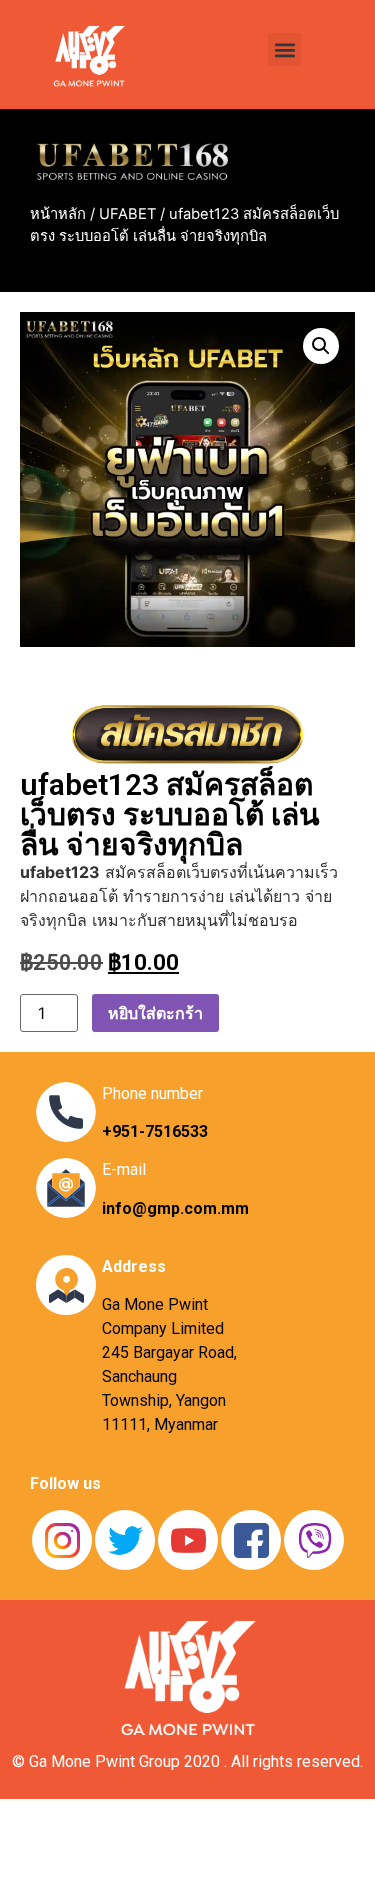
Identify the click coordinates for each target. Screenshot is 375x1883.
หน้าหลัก (58, 214)
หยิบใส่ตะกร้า (155, 1013)
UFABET (127, 214)
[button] (284, 49)
